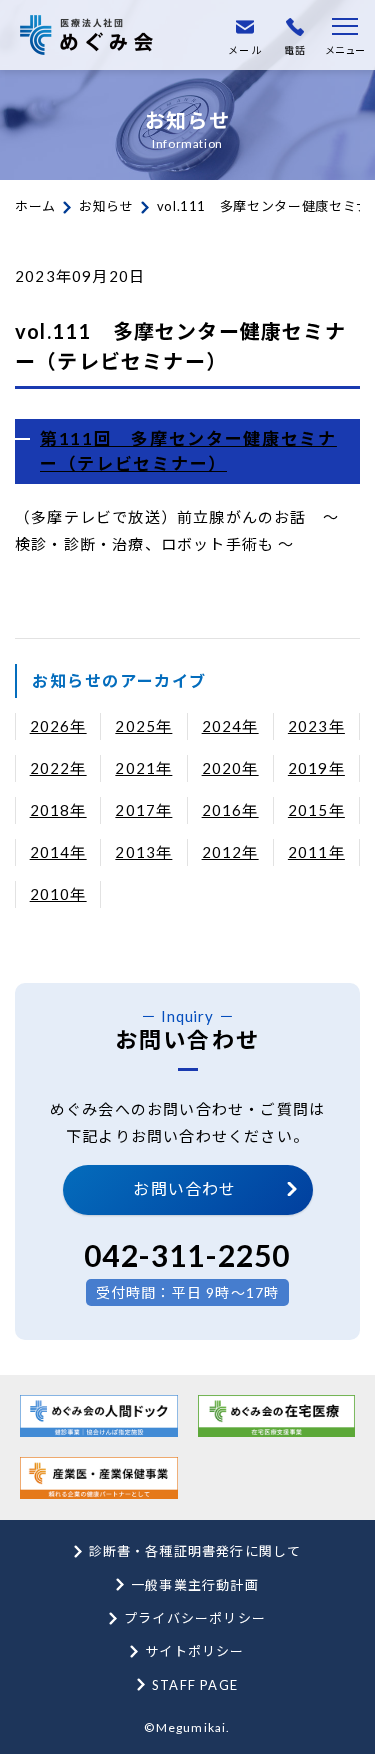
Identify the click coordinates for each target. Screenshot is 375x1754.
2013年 (143, 852)
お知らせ (106, 206)
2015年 (316, 810)
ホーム (35, 206)
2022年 (58, 768)
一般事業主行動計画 (195, 1585)
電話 (295, 49)
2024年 (230, 726)
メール (245, 49)
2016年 (230, 810)
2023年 (316, 726)
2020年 (230, 768)
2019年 (316, 768)
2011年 (316, 852)
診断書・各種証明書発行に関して (195, 1551)
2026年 (58, 726)
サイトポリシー (194, 1651)
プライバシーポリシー (195, 1618)
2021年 (143, 768)
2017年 (143, 810)
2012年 (230, 852)
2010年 (58, 894)
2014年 (58, 852)
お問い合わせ (184, 1188)
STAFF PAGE (195, 1685)
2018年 (58, 810)
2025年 (143, 726)
